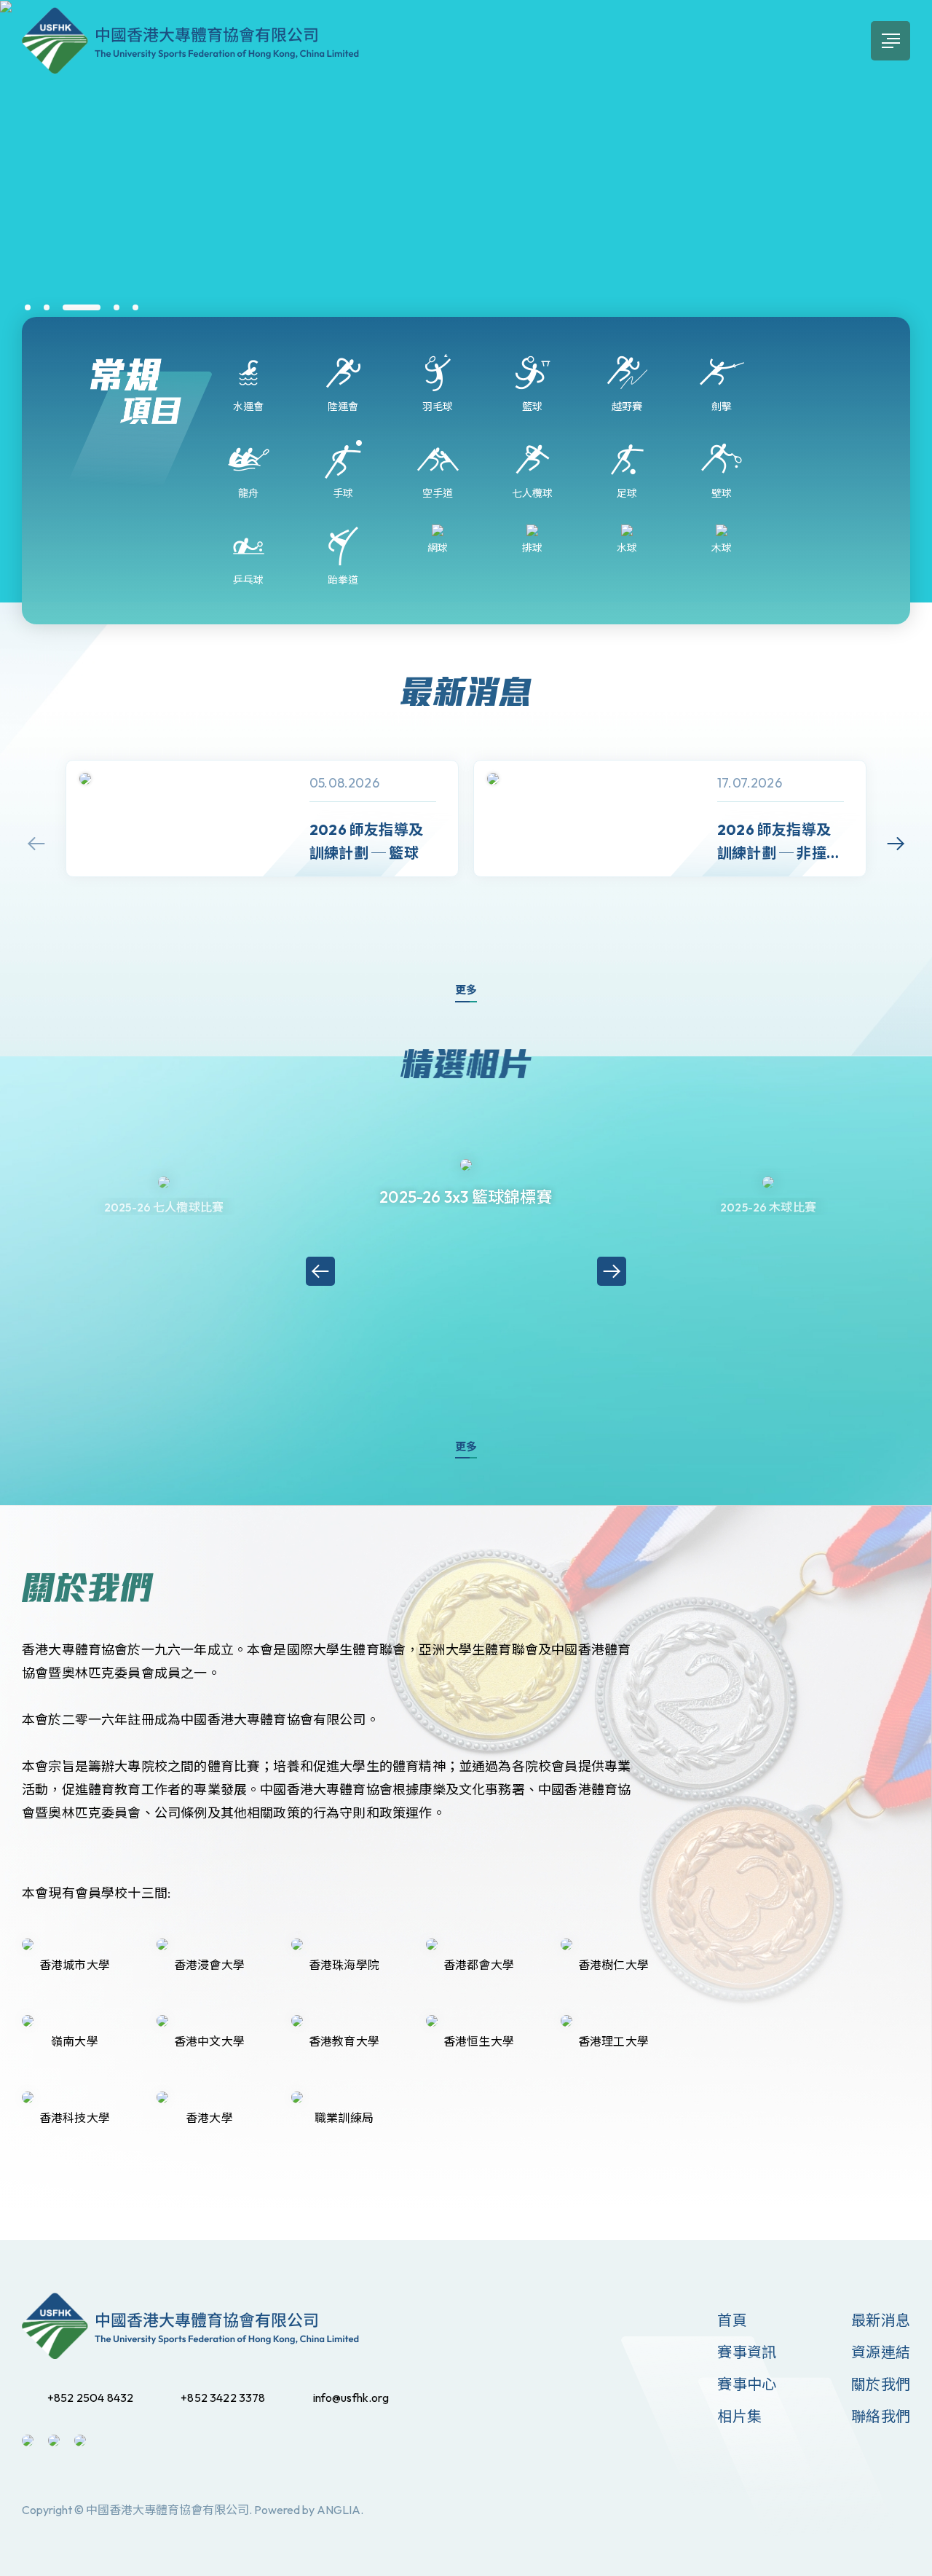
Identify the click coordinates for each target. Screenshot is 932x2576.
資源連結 (881, 2352)
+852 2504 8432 (90, 2398)
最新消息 (881, 2320)
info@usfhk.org (351, 2398)
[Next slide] (896, 844)
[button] (28, 307)
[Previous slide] (36, 844)
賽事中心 (747, 2384)
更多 (466, 990)
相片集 (739, 2416)
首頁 (732, 2320)
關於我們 (881, 2384)
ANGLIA (339, 2510)
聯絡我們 (881, 2416)
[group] (262, 818)
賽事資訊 (747, 2352)
